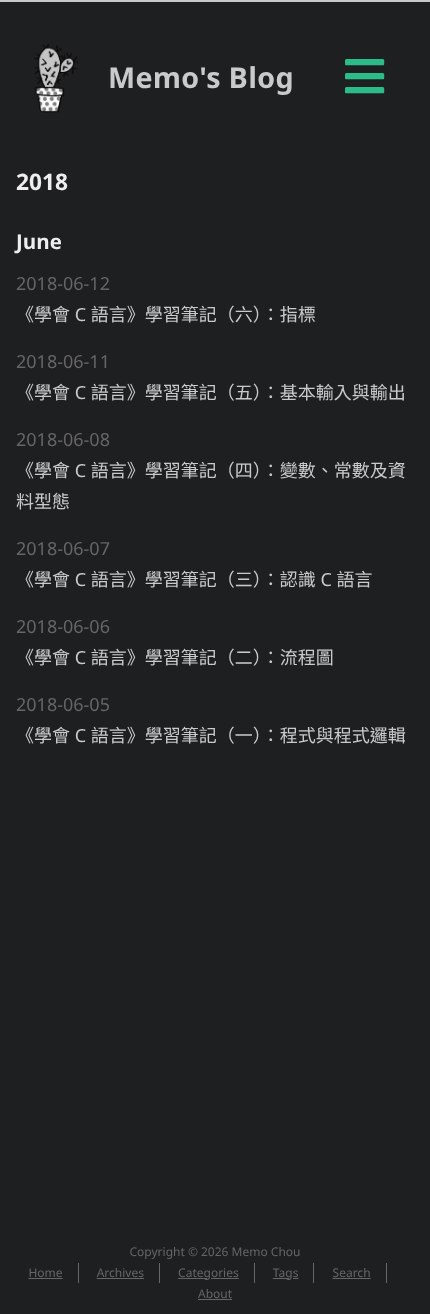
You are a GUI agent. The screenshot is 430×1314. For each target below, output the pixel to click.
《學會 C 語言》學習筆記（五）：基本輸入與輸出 (211, 393)
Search (352, 1272)
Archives (120, 1272)
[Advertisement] (215, 985)
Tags (286, 1272)
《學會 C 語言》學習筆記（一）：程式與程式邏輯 (211, 736)
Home (45, 1272)
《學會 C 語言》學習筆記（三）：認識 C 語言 (194, 580)
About (215, 1293)
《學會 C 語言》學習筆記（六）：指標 (166, 315)
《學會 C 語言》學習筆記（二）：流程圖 (175, 658)
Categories (208, 1272)
